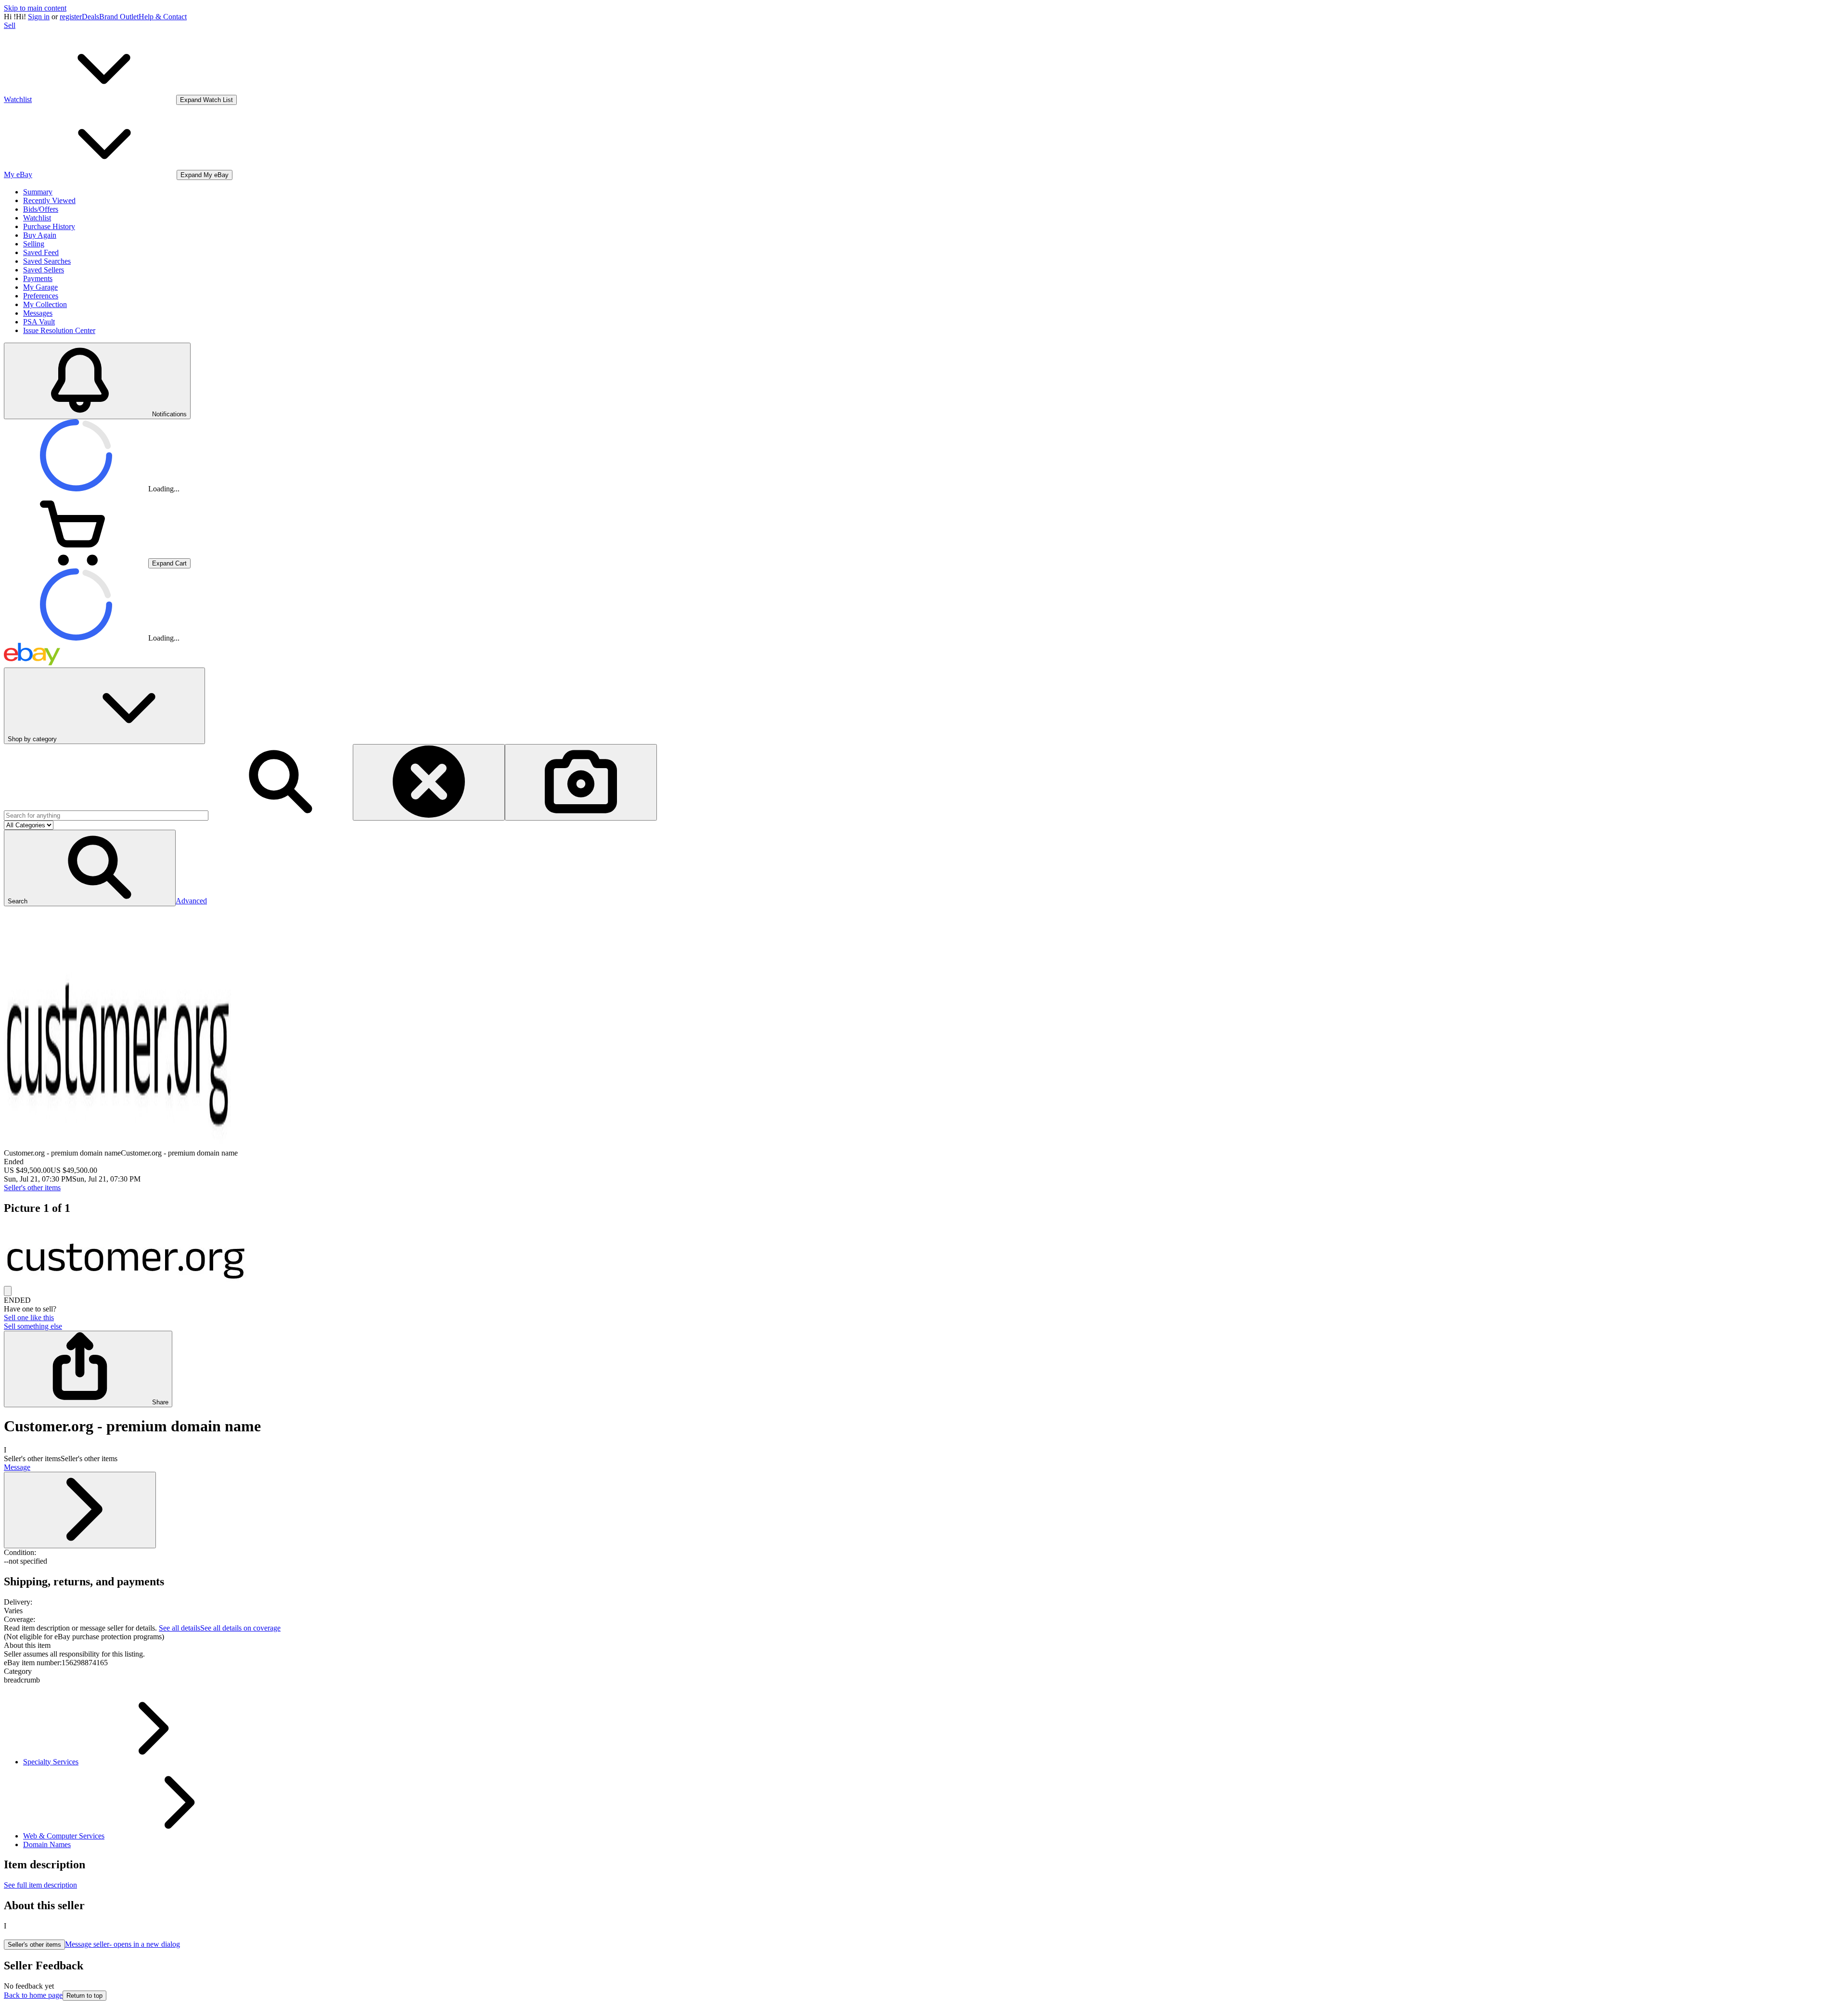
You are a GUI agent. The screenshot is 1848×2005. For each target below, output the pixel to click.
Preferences (41, 296)
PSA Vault (39, 322)
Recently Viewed (49, 200)
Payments (38, 278)
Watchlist (37, 218)
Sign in (39, 17)
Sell (10, 25)
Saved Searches (47, 261)
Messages (38, 313)
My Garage (40, 287)
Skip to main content (35, 8)
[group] (924, 1255)
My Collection (45, 304)
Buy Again (40, 235)
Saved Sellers (44, 270)
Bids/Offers (41, 209)
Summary (38, 192)
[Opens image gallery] (8, 1291)
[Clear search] (429, 782)
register (71, 17)
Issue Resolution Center (59, 330)
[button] (90, 868)
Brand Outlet (119, 17)
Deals (90, 17)
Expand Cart (169, 563)
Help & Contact (163, 17)
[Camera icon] (581, 782)
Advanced (191, 901)
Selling (34, 244)
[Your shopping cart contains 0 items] (76, 563)
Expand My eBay (205, 175)
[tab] (924, 1645)
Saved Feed (41, 252)
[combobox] (106, 816)
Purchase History (49, 226)
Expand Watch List (206, 100)
